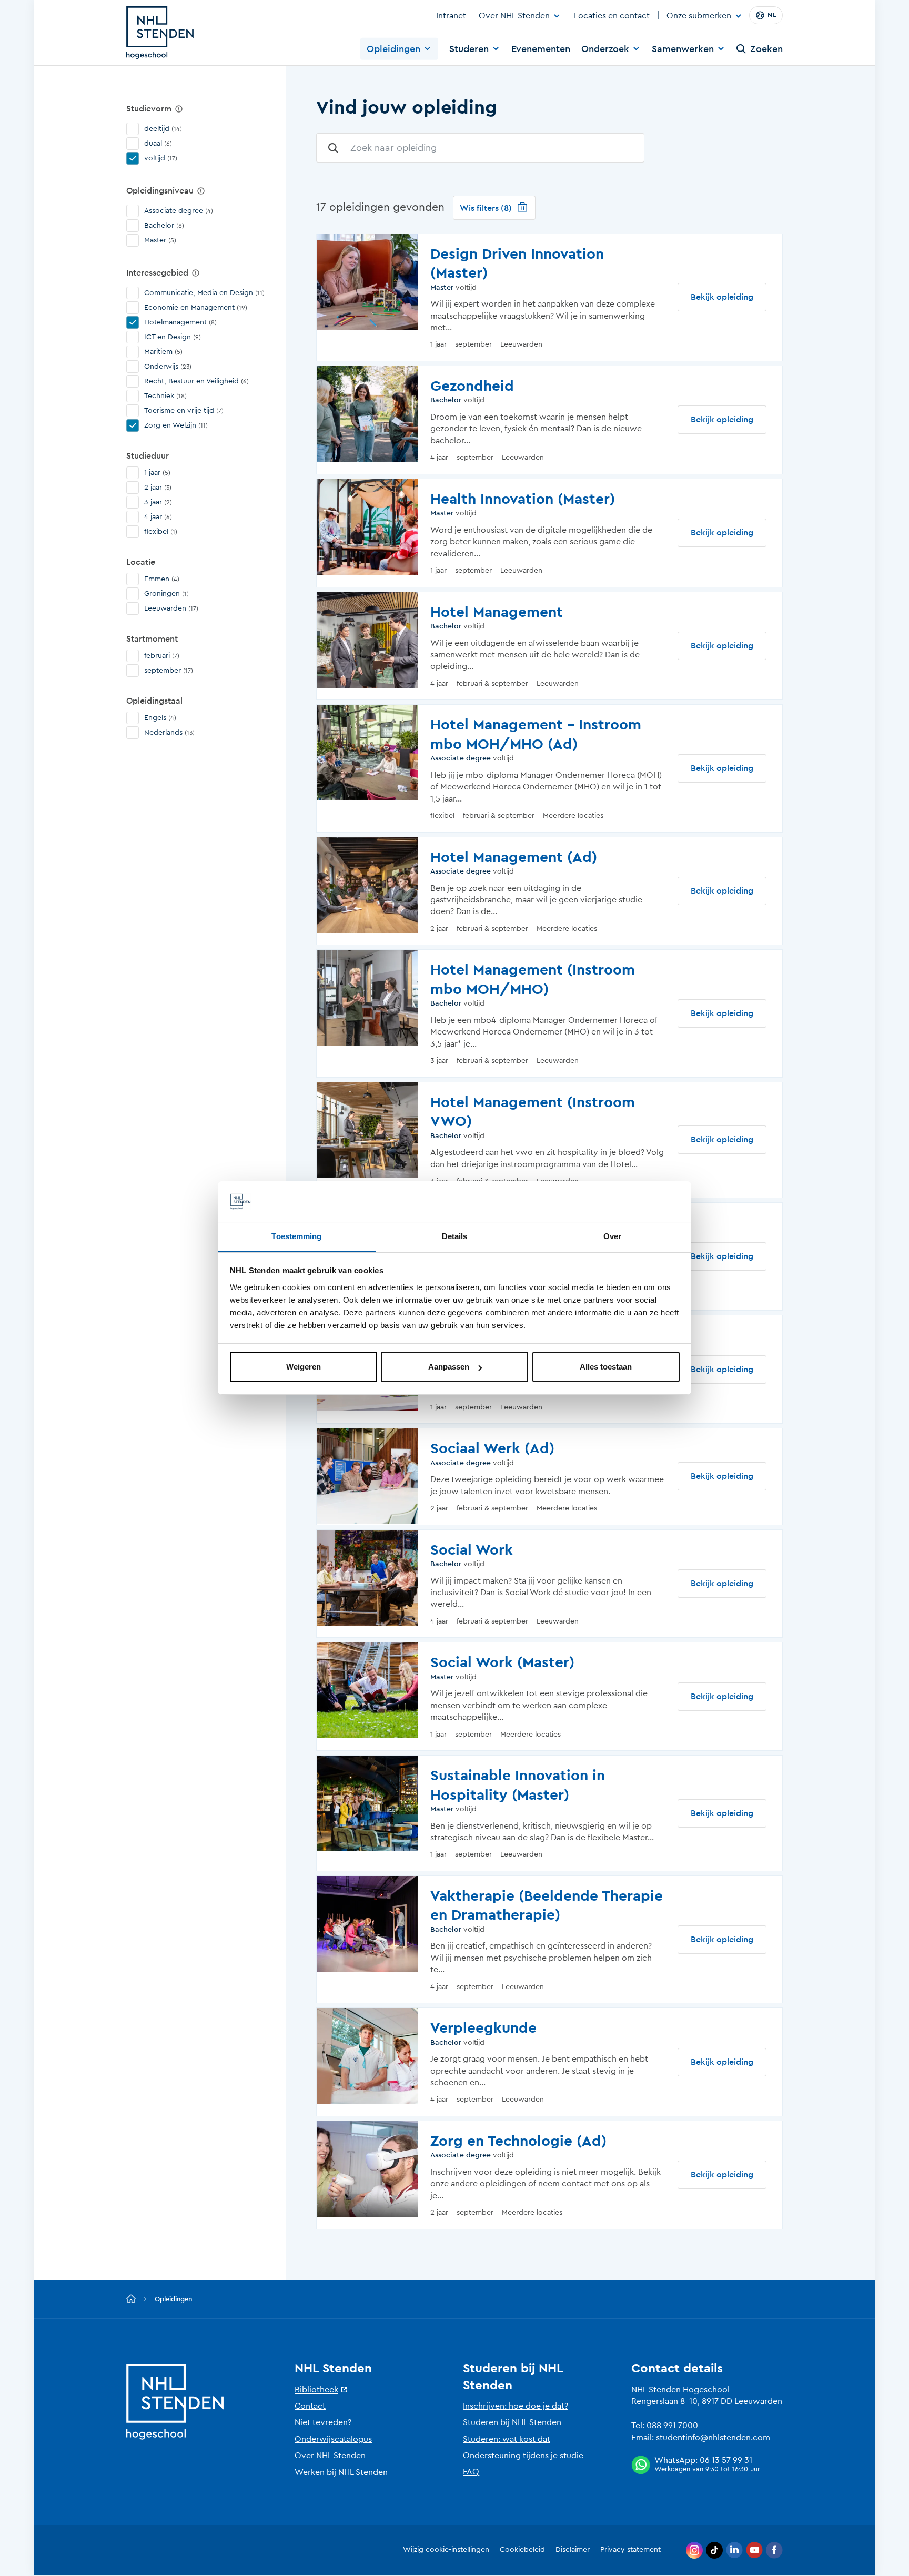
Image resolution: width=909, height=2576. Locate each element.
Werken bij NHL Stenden (341, 2472)
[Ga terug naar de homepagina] (131, 2299)
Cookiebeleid (522, 2550)
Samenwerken (683, 49)
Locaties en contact (612, 16)
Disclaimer (573, 2550)
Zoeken (766, 49)
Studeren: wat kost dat (507, 2439)
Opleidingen (393, 49)
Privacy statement (630, 2550)
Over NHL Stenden (514, 16)
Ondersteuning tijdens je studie (523, 2456)
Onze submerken (699, 16)
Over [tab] (612, 1236)
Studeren (469, 49)
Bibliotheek (316, 2390)
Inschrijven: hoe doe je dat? (516, 2406)
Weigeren (304, 1367)
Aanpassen (449, 1367)
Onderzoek (605, 49)
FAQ (471, 2472)
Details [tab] (455, 1236)
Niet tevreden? (323, 2422)
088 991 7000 (672, 2426)
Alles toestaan (606, 1367)
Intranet (451, 16)
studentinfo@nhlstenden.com (713, 2438)
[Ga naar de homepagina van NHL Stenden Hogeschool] (160, 33)
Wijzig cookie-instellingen (446, 2550)
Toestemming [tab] (296, 1236)
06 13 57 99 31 (726, 2460)
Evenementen (541, 49)
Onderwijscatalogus (333, 2439)
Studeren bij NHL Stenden (512, 2422)
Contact (310, 2406)
